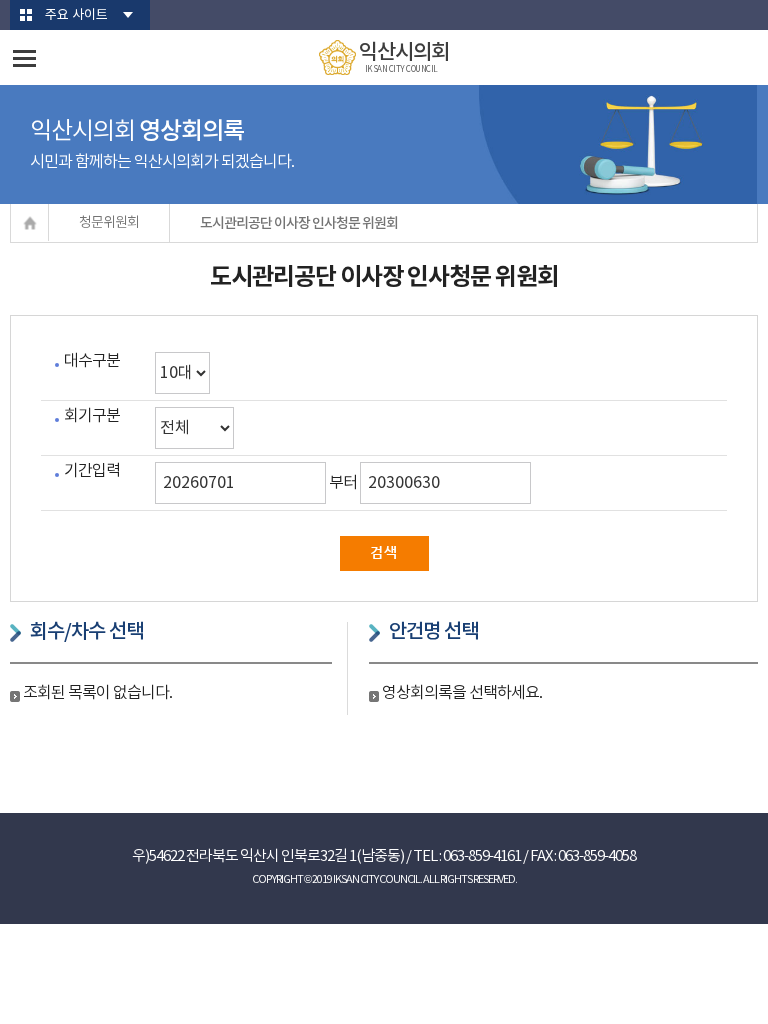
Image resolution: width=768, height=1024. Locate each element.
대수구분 (92, 361)
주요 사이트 (76, 15)
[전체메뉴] (24, 58)
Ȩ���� (30, 222)
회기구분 (92, 416)
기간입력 (92, 471)
